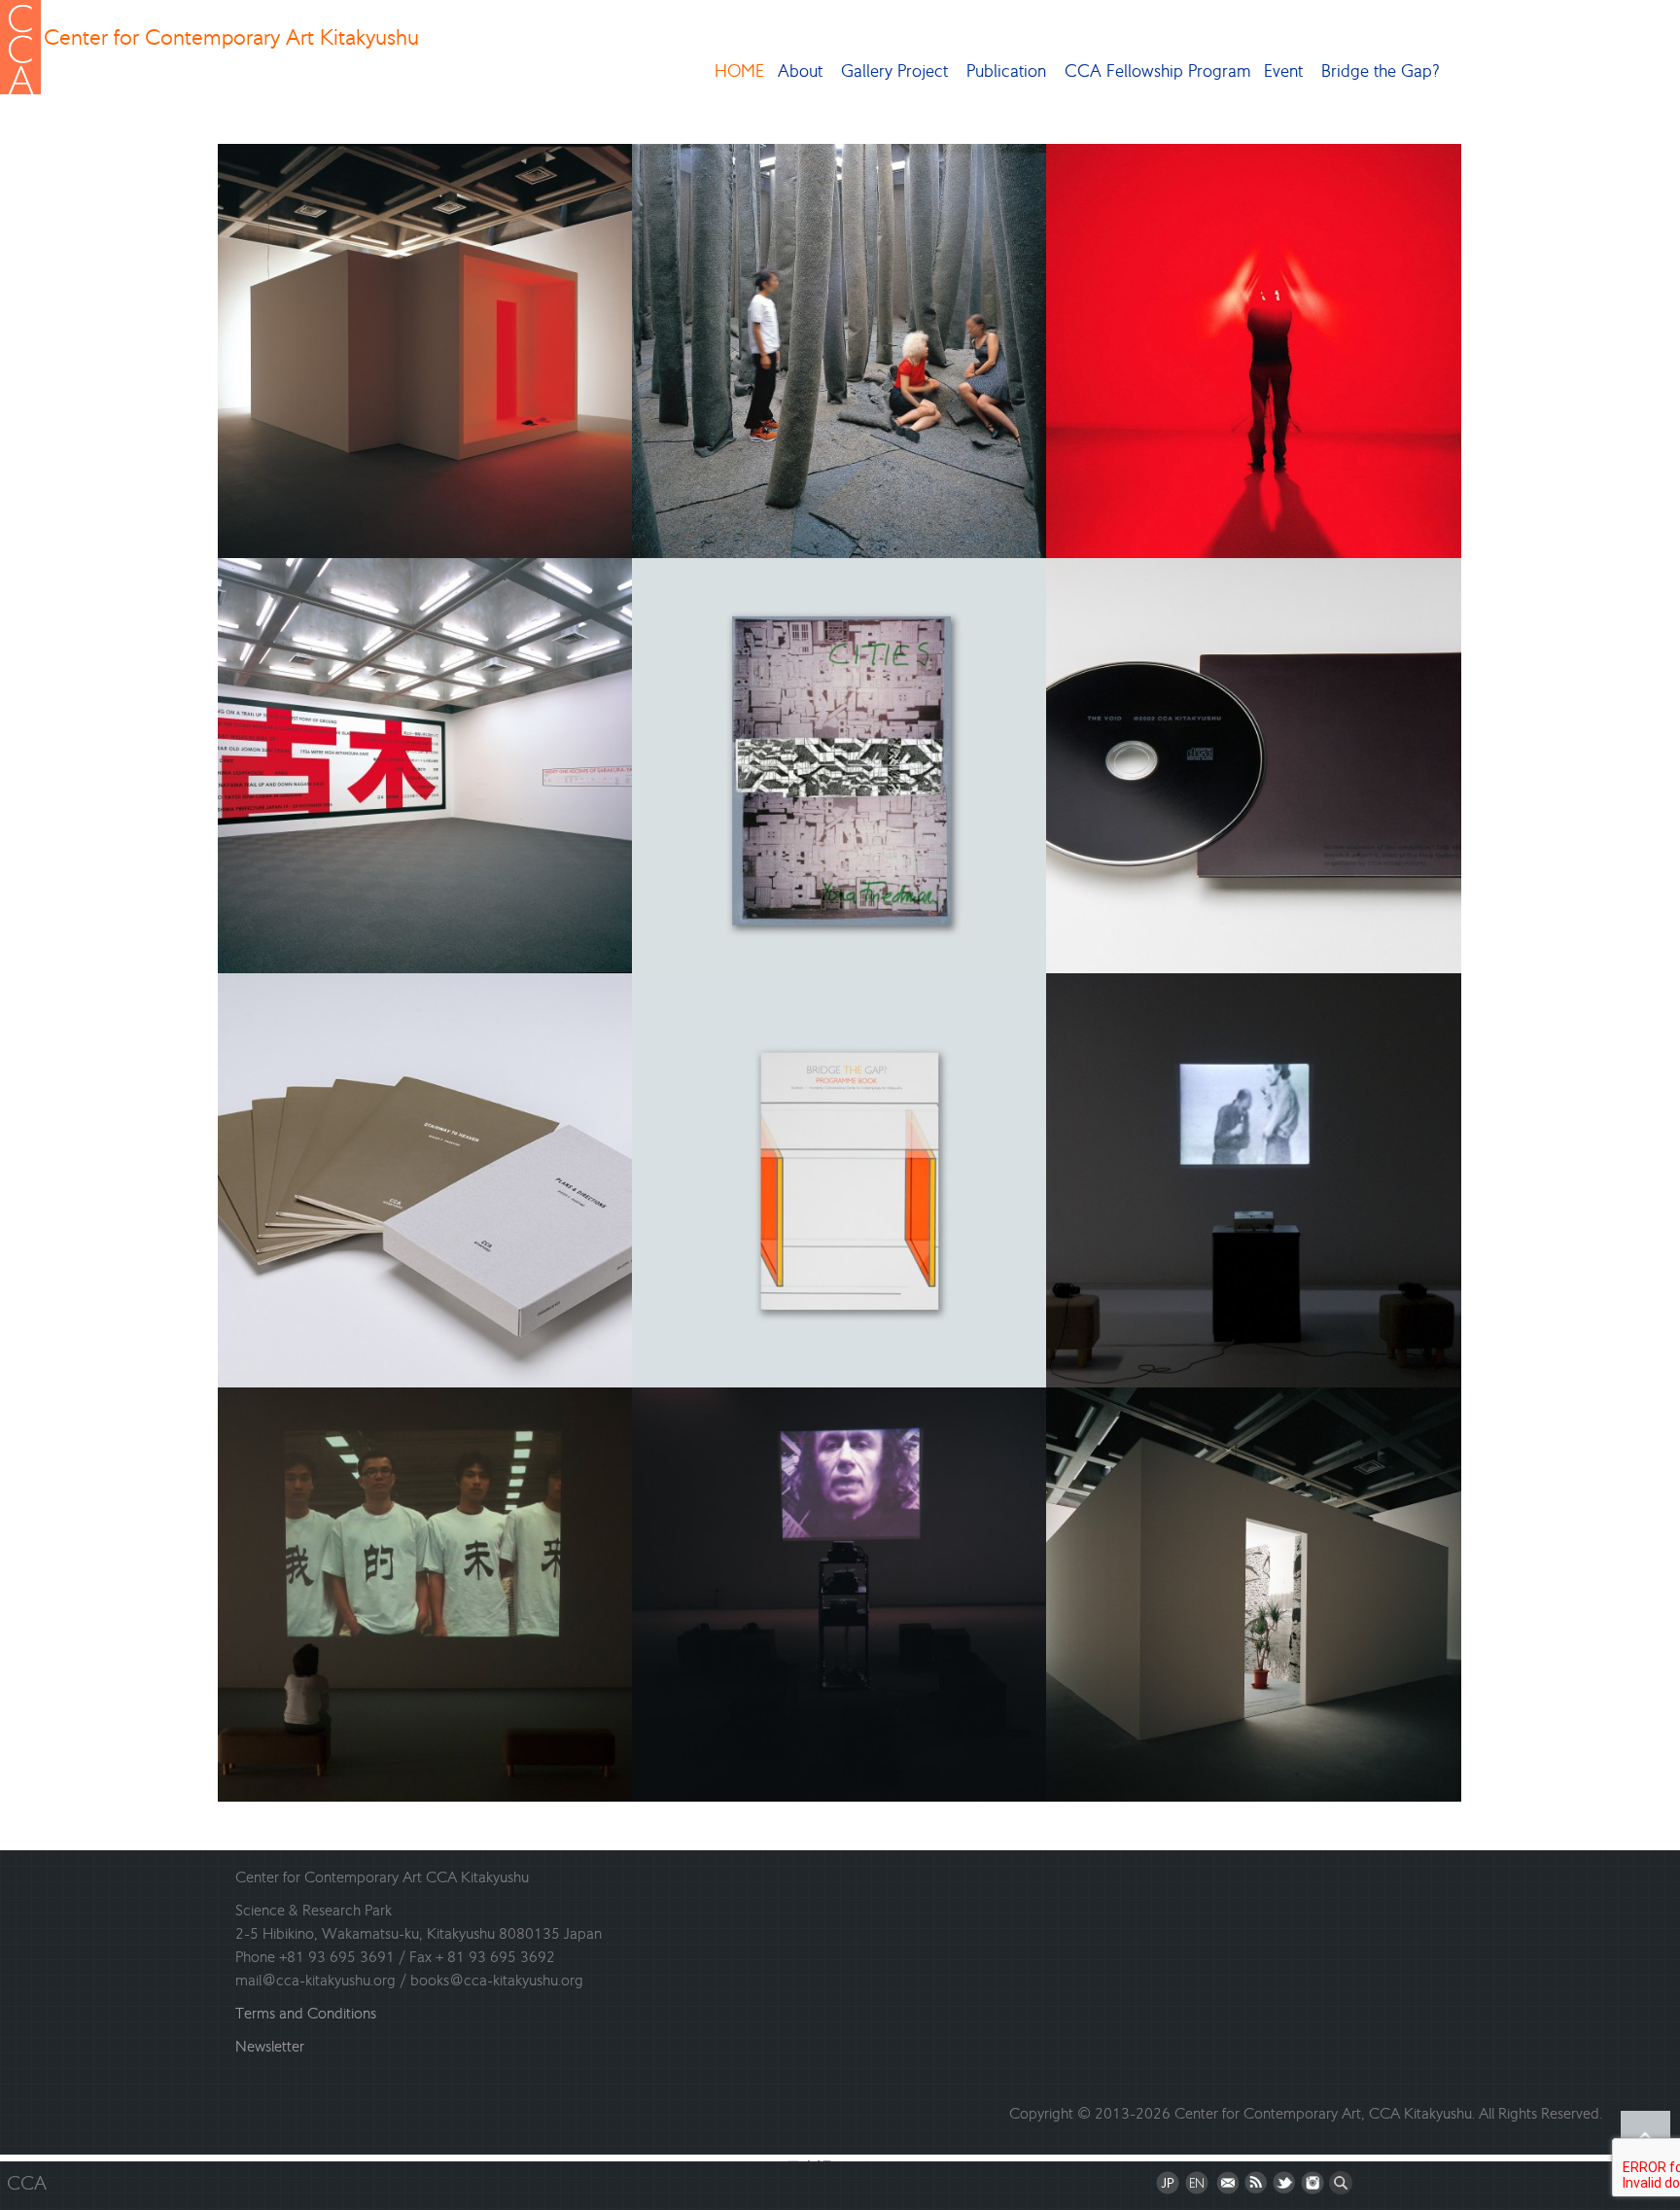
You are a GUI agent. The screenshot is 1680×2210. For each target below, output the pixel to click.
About (800, 71)
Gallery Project (894, 71)
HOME (739, 71)
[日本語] (1168, 2186)
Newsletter (270, 2046)
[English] (1197, 2186)
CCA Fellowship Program (1157, 71)
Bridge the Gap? (1381, 71)
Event (1283, 71)
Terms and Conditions (306, 2013)
